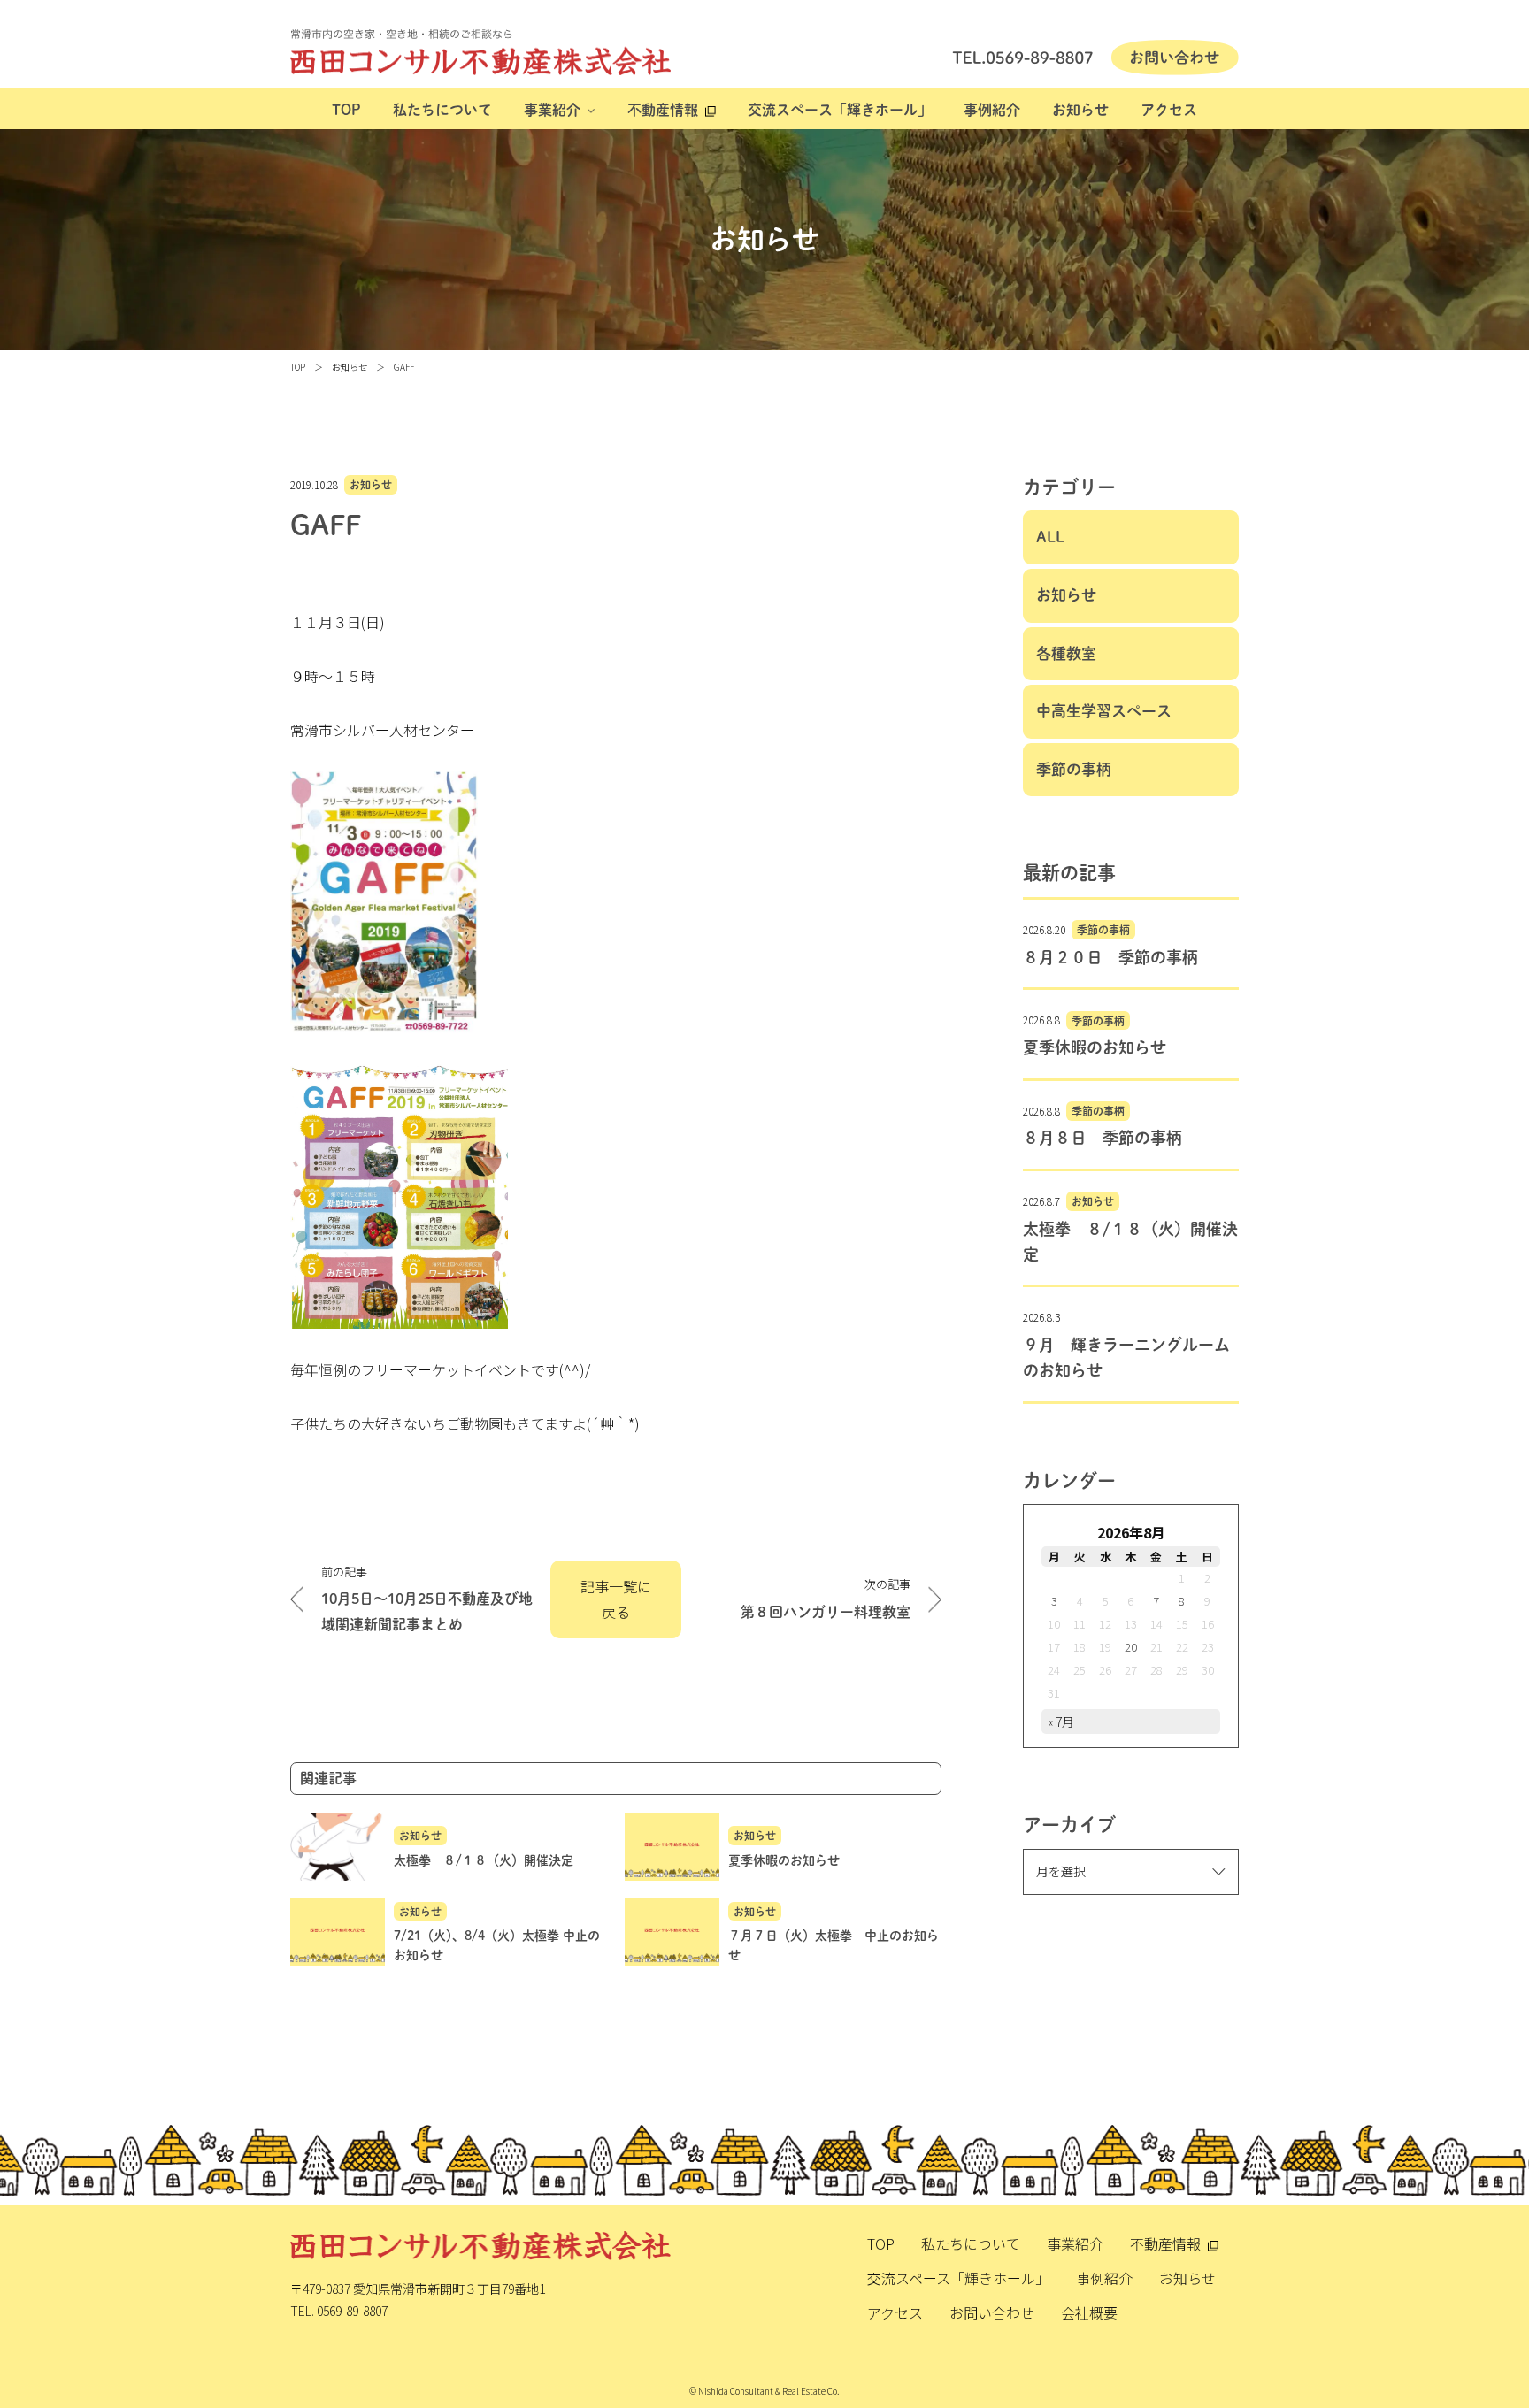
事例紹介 (992, 110)
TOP (346, 110)
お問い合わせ (992, 2312)
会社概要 (1089, 2312)
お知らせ (1080, 110)
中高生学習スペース (1104, 711)
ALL (1050, 537)
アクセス (1169, 110)
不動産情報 (663, 110)
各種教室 (1066, 653)
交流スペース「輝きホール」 (840, 110)
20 (1131, 1647)
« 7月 (1061, 1722)
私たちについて (442, 110)
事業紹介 (552, 110)
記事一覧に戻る (616, 1599)
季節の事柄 (1074, 769)
